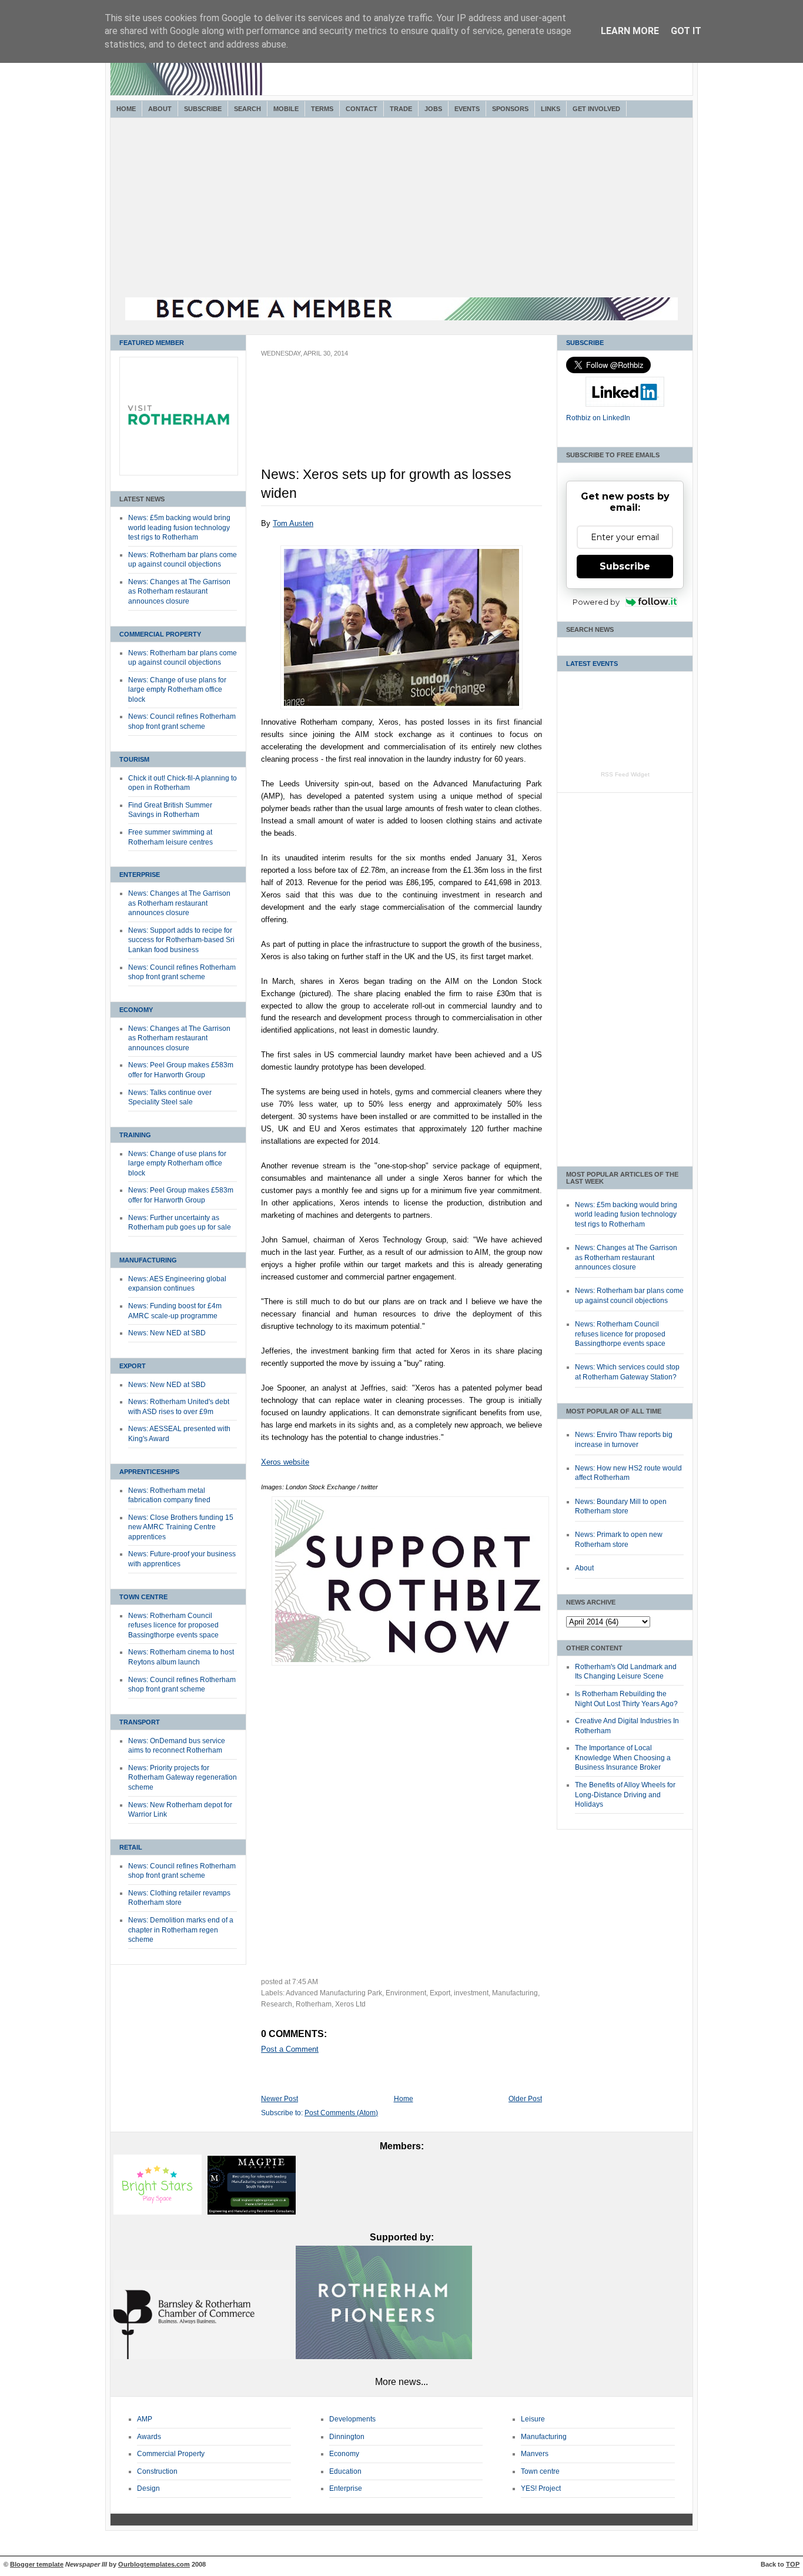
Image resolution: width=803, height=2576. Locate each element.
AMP (145, 2419)
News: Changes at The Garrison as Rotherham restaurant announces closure (179, 592)
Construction (157, 2471)
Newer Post (280, 2099)
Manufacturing (148, 1260)
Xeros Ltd (350, 2004)
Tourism (134, 759)
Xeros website (285, 1462)
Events (467, 109)
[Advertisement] (401, 209)
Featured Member (152, 343)
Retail (131, 1847)
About (160, 109)
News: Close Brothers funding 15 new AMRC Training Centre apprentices (181, 1527)
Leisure (533, 2419)
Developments (352, 2419)
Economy (136, 1010)
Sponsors (510, 109)
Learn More (630, 31)
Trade (401, 109)
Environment (406, 1993)
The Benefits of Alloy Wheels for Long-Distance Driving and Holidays (625, 1795)
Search (247, 109)
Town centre (540, 2471)
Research (277, 2004)
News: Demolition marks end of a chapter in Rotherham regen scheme (181, 1930)
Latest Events (592, 664)
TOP (793, 2564)
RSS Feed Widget (625, 774)
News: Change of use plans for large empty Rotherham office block (177, 690)
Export (133, 1366)
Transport (140, 1722)
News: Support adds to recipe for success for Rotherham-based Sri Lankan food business (181, 940)
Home (126, 109)
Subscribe (203, 109)
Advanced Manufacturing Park (334, 1993)
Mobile (286, 109)
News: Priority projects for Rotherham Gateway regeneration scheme (183, 1778)
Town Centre (143, 1597)
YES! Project (541, 2488)
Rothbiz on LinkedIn (598, 418)
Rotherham (314, 2004)
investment (471, 1993)
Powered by (596, 602)
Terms (322, 109)
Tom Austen (293, 523)
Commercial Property (160, 634)
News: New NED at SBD (167, 1333)
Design (148, 2488)
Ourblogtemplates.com (154, 2564)
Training (135, 1135)
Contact (362, 109)
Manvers (535, 2454)
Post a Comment (290, 2049)
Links (551, 109)
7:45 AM (305, 1982)
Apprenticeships (149, 1472)
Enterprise (140, 875)
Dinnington (347, 2437)
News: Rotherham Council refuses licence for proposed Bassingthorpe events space (173, 1625)
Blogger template (37, 2564)
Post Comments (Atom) (341, 2113)
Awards (149, 2437)
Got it (686, 31)
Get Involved (596, 109)
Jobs (433, 109)
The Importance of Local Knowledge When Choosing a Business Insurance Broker (623, 1758)
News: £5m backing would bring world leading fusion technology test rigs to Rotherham (179, 527)
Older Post (525, 2099)
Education (345, 2471)
